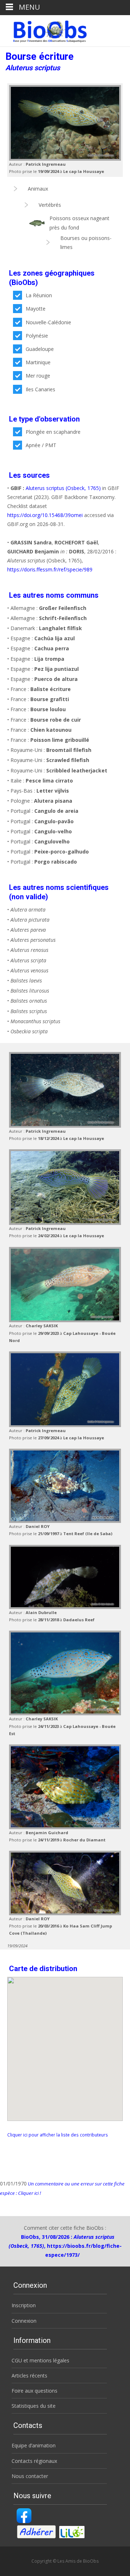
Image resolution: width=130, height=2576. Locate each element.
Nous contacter (30, 2476)
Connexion (24, 2321)
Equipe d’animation (34, 2445)
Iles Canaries (40, 389)
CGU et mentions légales (40, 2360)
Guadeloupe (40, 349)
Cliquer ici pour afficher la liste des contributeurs (58, 2135)
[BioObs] (44, 30)
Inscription (24, 2305)
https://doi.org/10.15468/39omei (45, 515)
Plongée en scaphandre (53, 432)
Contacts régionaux (34, 2461)
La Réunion (39, 295)
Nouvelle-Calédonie (48, 322)
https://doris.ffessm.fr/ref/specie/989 (50, 569)
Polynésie (37, 336)
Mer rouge (38, 376)
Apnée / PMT (41, 445)
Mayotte (36, 309)
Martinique (38, 362)
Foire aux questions (34, 2391)
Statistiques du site (34, 2406)
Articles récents (29, 2376)
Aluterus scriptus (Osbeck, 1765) (63, 488)
